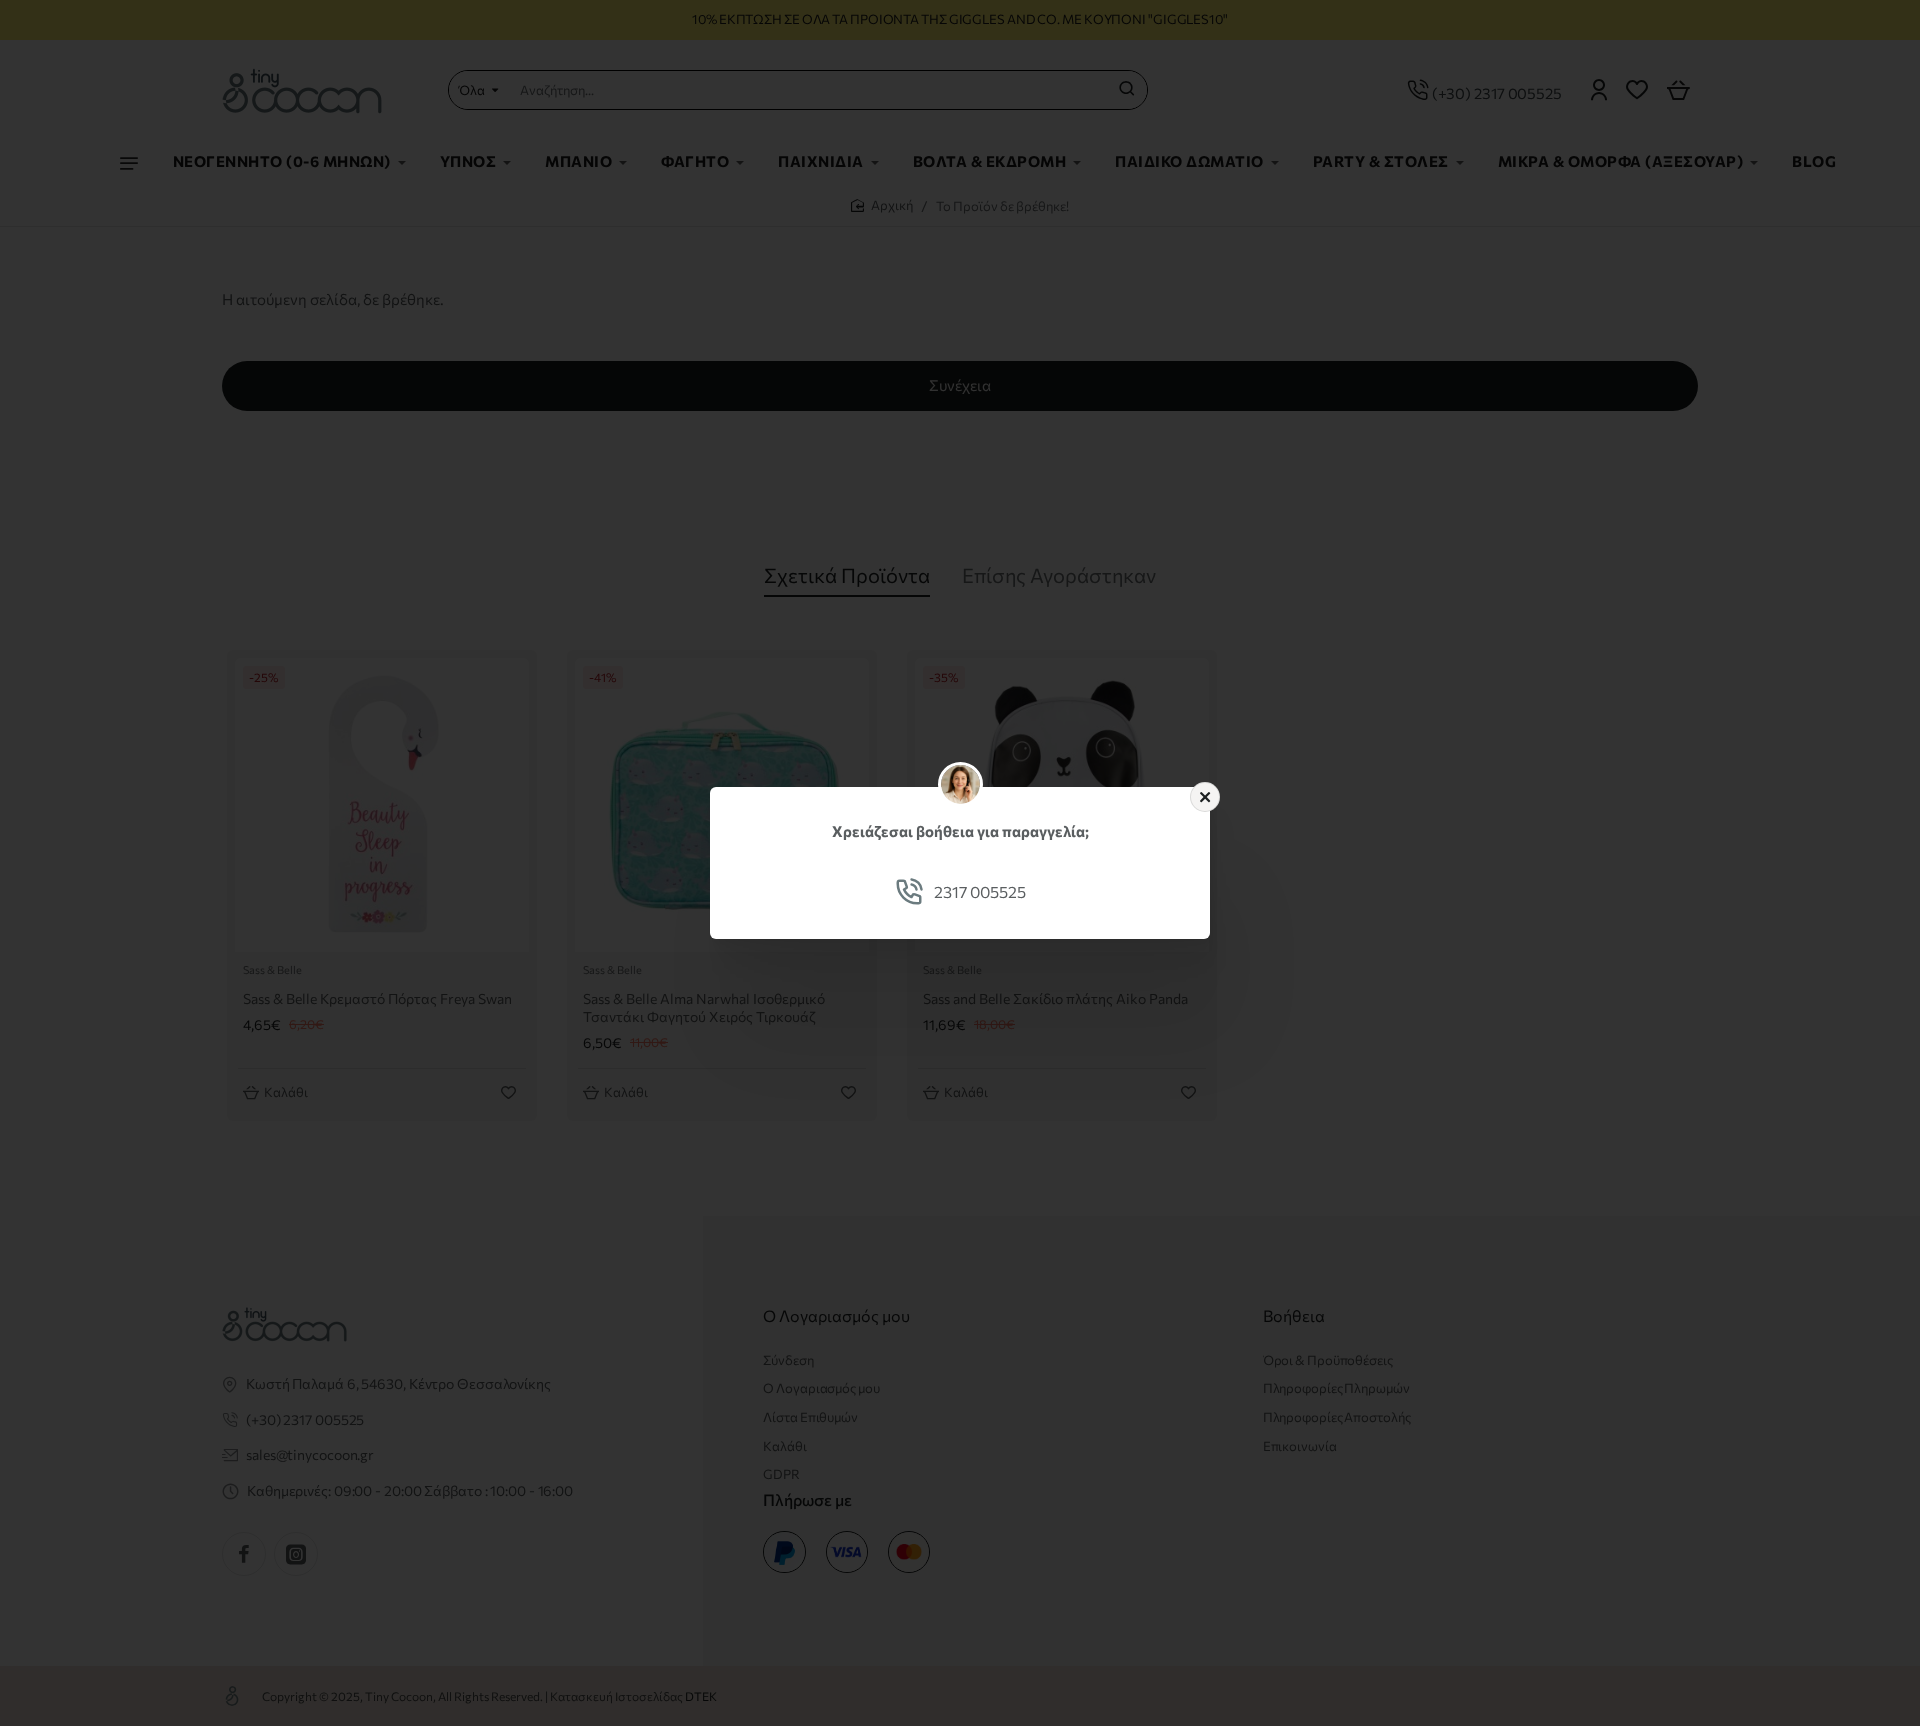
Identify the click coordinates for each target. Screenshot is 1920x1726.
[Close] (1205, 797)
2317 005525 (980, 891)
